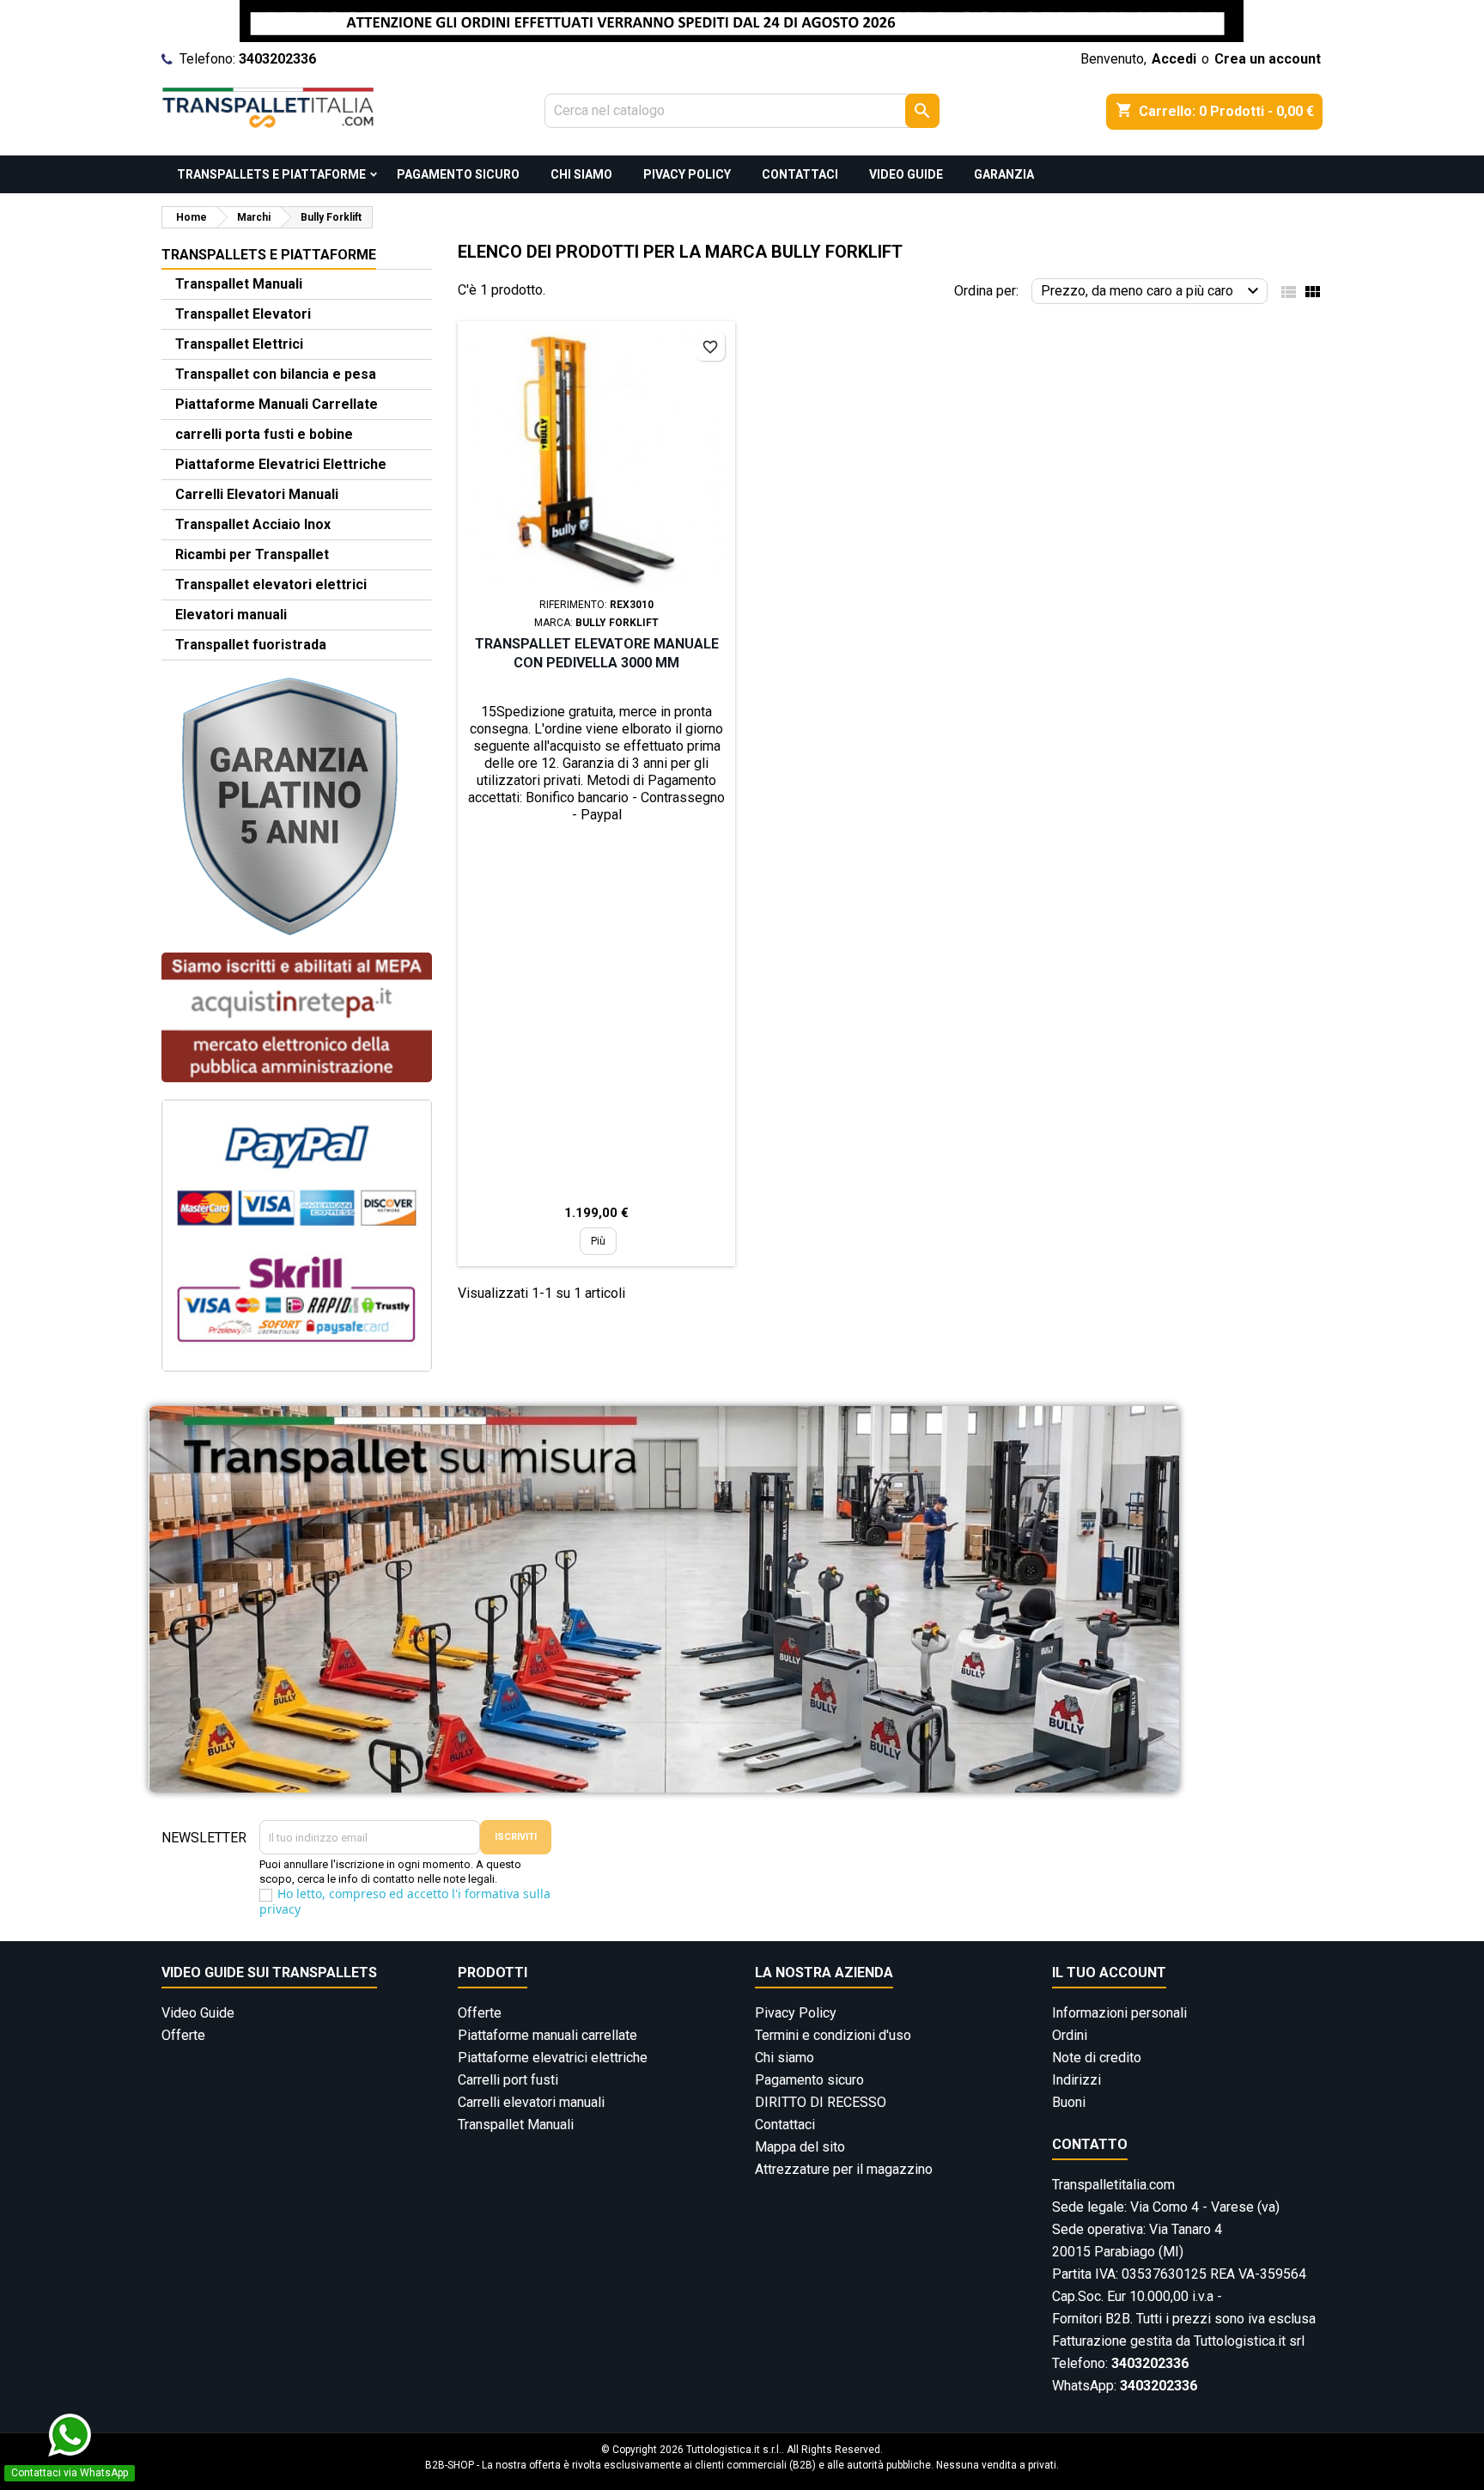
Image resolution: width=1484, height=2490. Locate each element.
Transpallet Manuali (239, 284)
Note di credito (1097, 2058)
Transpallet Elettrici (239, 344)
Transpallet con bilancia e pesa (276, 374)
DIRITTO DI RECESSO (821, 2102)
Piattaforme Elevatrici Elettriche (281, 464)
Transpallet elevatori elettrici (271, 584)
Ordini (1070, 2035)
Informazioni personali (1119, 2013)
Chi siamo (581, 174)
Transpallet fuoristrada (251, 645)
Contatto (1090, 2144)
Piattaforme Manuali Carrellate (277, 404)
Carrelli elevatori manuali (531, 2102)
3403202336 (277, 59)
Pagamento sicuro (458, 174)
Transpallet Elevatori (243, 314)
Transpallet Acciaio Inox (253, 524)
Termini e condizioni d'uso (833, 2035)
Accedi (1174, 59)
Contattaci (800, 174)
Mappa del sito (800, 2147)
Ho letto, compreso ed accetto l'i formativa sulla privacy (405, 1901)
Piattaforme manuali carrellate (547, 2035)
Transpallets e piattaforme (271, 174)
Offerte (183, 2035)
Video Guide (906, 174)
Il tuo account (1109, 1973)
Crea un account (1268, 59)
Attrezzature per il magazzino (844, 2169)
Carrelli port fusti (508, 2080)
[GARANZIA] (290, 805)
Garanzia (1004, 174)
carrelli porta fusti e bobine (264, 434)
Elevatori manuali (231, 615)
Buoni (1069, 2102)
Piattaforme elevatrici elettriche (553, 2058)
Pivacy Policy (687, 174)
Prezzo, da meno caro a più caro (1152, 291)
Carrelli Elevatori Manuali (257, 494)
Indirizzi (1077, 2080)
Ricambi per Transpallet (252, 554)
